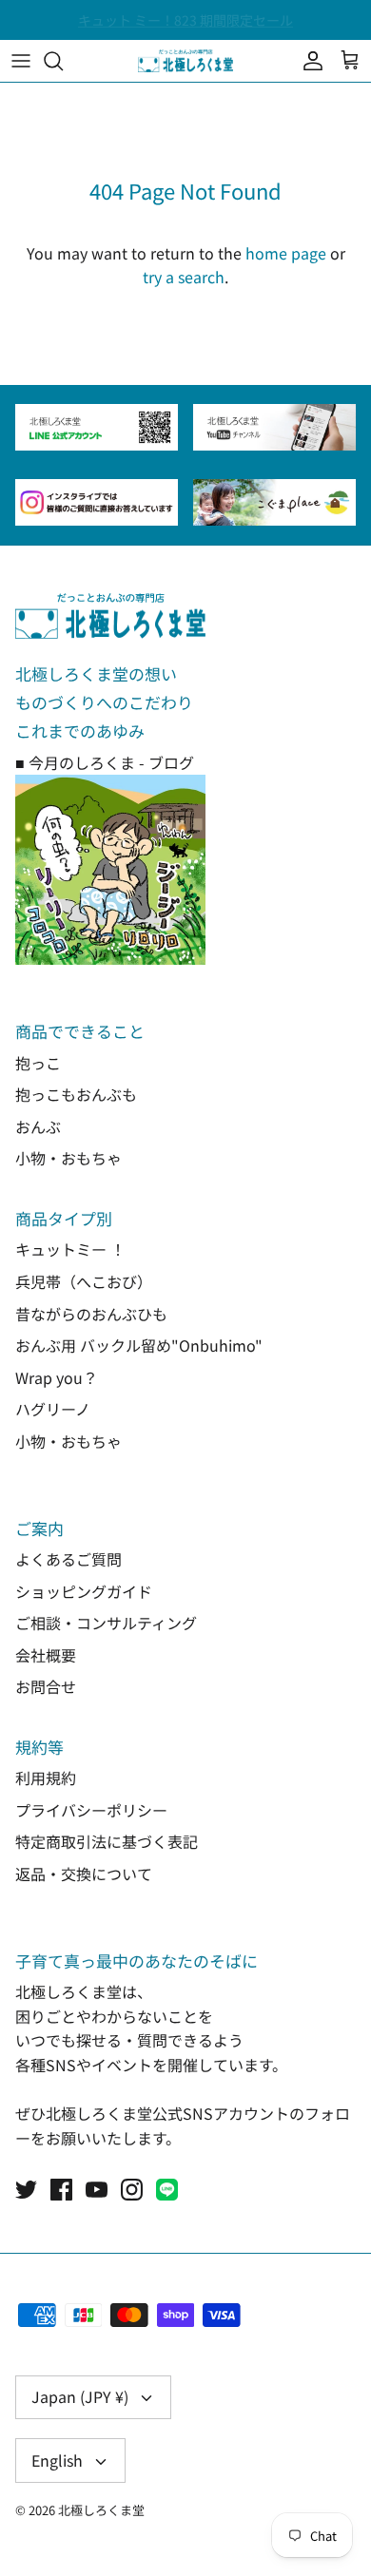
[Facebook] (61, 2190)
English (57, 2460)
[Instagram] (132, 2190)
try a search (184, 277)
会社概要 (46, 1655)
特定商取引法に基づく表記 (107, 1841)
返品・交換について (84, 1874)
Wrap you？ (57, 1377)
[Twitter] (26, 2190)
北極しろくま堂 (101, 2510)
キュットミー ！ (70, 1249)
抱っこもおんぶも (76, 1094)
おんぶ (38, 1126)
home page (286, 253)
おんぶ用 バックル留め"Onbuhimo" (139, 1345)
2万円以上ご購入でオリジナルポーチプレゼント (185, 28)
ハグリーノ (53, 1409)
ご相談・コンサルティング (106, 1623)
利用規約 (46, 1778)
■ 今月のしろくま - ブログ (105, 762)
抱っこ (38, 1063)
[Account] (308, 61)
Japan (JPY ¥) (80, 2396)
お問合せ (46, 1686)
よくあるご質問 (68, 1559)
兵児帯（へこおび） (84, 1281)
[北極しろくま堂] (185, 61)
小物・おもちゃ (68, 1158)
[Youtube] (97, 2190)
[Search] (63, 61)
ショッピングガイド (84, 1591)
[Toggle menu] (21, 61)
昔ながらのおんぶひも (91, 1314)
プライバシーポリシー (91, 1810)
